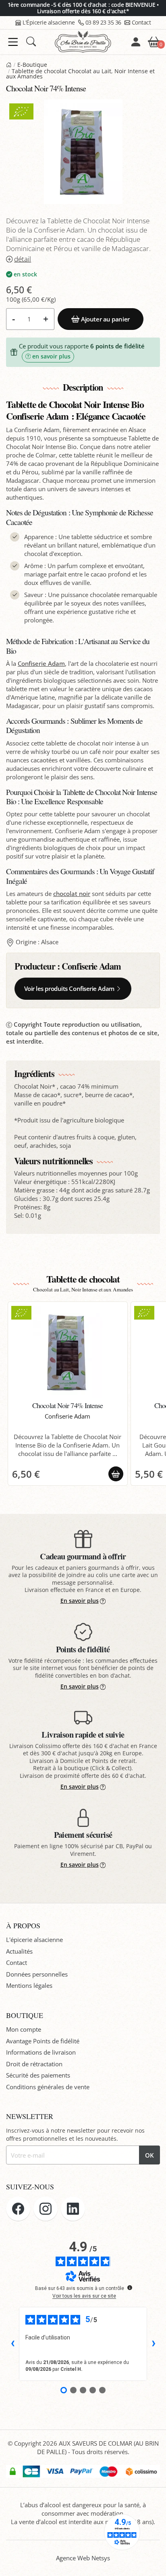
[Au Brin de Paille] (9, 65)
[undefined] (130, 2288)
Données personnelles (37, 1974)
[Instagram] (46, 2209)
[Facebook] (18, 2209)
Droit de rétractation (34, 2064)
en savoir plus (51, 356)
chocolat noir (72, 894)
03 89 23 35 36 (103, 22)
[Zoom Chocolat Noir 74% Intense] (83, 152)
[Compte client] (136, 42)
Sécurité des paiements (38, 2075)
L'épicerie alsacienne (34, 1940)
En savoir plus (80, 1601)
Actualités (19, 1951)
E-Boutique (32, 65)
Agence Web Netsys (83, 2558)
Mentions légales (29, 1985)
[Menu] (13, 42)
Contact (141, 22)
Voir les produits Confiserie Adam (69, 988)
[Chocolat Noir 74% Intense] (68, 1352)
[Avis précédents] (12, 2344)
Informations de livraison (41, 2052)
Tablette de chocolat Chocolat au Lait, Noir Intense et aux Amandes (80, 74)
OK (149, 2155)
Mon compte (24, 2029)
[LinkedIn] (73, 2209)
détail (23, 259)
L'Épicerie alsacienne (49, 22)
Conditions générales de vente (48, 2087)
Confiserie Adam (41, 663)
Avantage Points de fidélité (43, 2041)
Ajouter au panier (105, 319)
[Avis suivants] (154, 2344)
